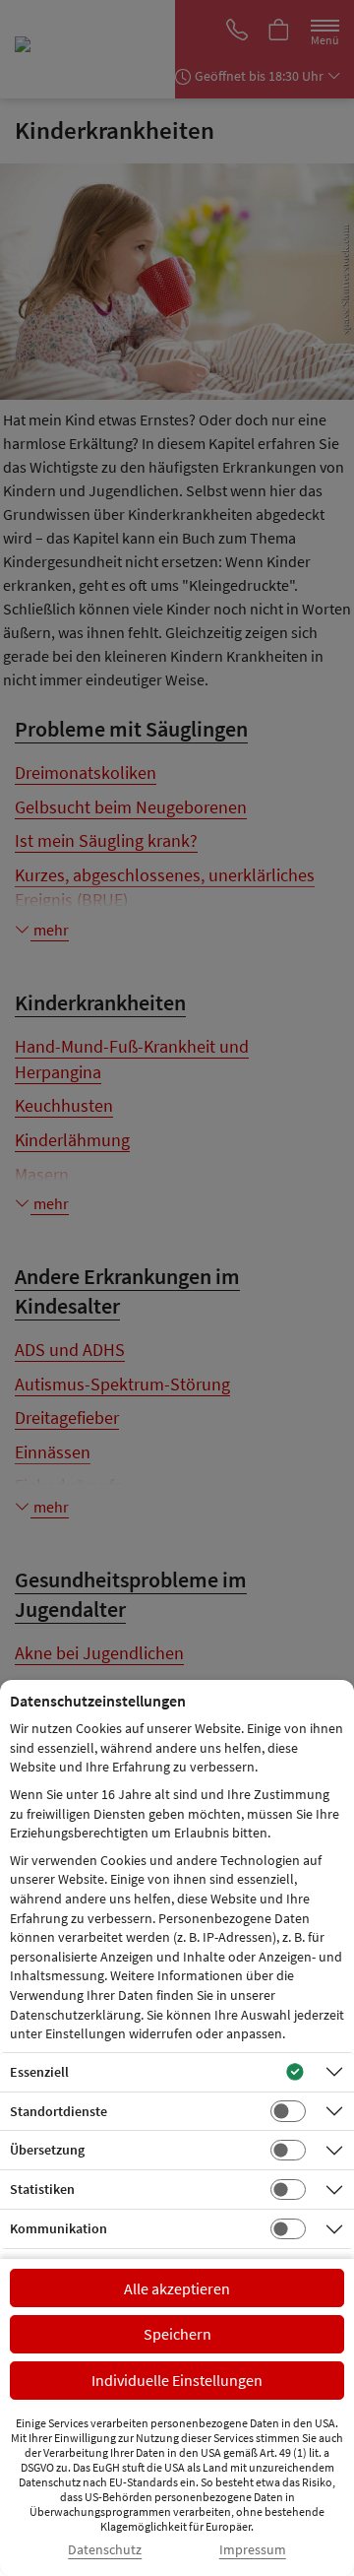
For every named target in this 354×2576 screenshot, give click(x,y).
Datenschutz (105, 2550)
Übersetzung (47, 2150)
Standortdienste (59, 2111)
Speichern (177, 2334)
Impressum (253, 2550)
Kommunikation (59, 2228)
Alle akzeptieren (177, 2288)
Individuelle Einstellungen (177, 2380)
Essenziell (39, 2072)
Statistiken (42, 2189)
